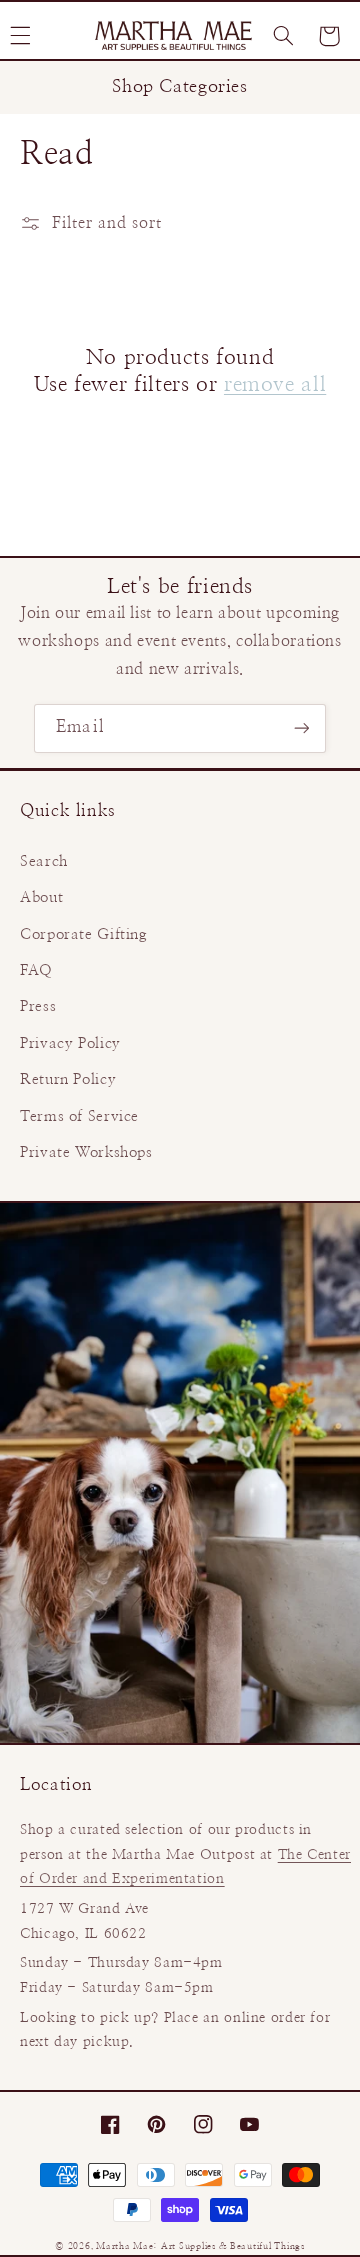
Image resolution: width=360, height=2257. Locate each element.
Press (38, 1006)
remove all (275, 384)
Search (44, 861)
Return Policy (68, 1079)
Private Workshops (86, 1152)
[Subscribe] (301, 728)
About (41, 897)
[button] (283, 36)
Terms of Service (79, 1116)
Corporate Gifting (84, 934)
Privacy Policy (70, 1043)
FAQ (36, 970)
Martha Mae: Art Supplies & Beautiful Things (200, 2246)
